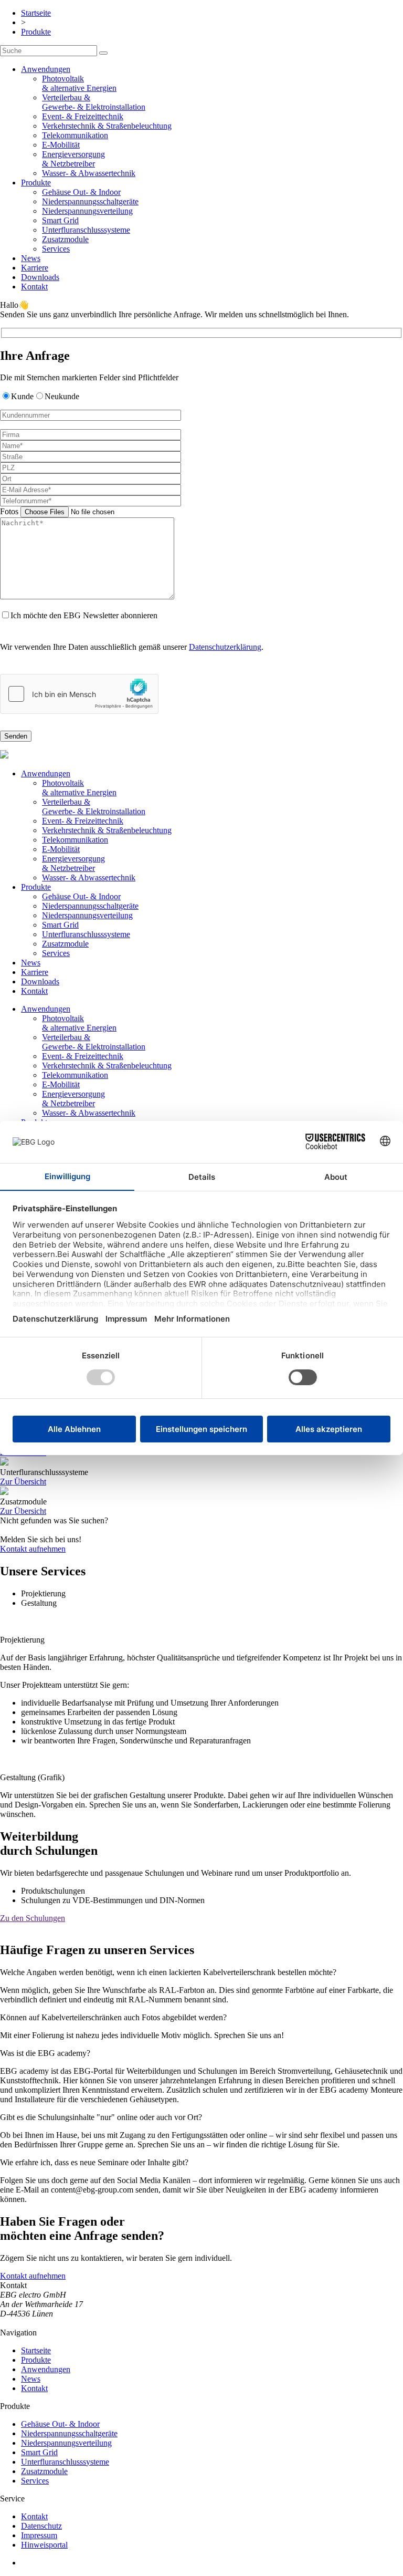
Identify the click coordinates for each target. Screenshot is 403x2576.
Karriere (35, 268)
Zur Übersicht (23, 1482)
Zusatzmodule (65, 239)
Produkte (36, 32)
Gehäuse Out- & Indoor (81, 192)
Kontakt (34, 287)
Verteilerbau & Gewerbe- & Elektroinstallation (94, 102)
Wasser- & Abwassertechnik (89, 173)
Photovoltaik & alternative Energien (79, 83)
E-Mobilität (61, 145)
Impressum (39, 2535)
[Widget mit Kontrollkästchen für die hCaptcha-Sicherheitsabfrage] (79, 694)
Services (56, 249)
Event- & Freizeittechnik (83, 116)
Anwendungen (46, 69)
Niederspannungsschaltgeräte (90, 201)
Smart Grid (60, 220)
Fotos (10, 511)
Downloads (40, 277)
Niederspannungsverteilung (87, 211)
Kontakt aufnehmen (33, 1549)
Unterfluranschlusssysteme (86, 230)
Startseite (36, 13)
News (31, 258)
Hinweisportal (44, 2545)
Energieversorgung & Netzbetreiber (73, 159)
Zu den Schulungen (33, 1918)
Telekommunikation (75, 135)
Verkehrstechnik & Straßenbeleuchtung (107, 126)
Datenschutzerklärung (225, 647)
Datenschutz (41, 2526)
